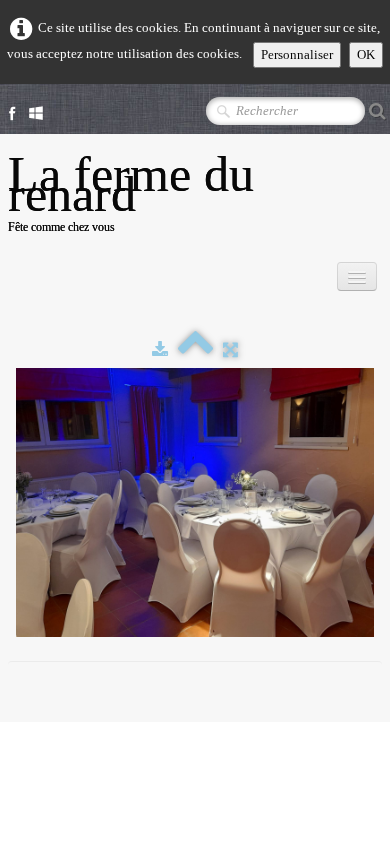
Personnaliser (297, 54)
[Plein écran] (230, 349)
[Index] (195, 349)
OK (366, 54)
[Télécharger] (160, 349)
